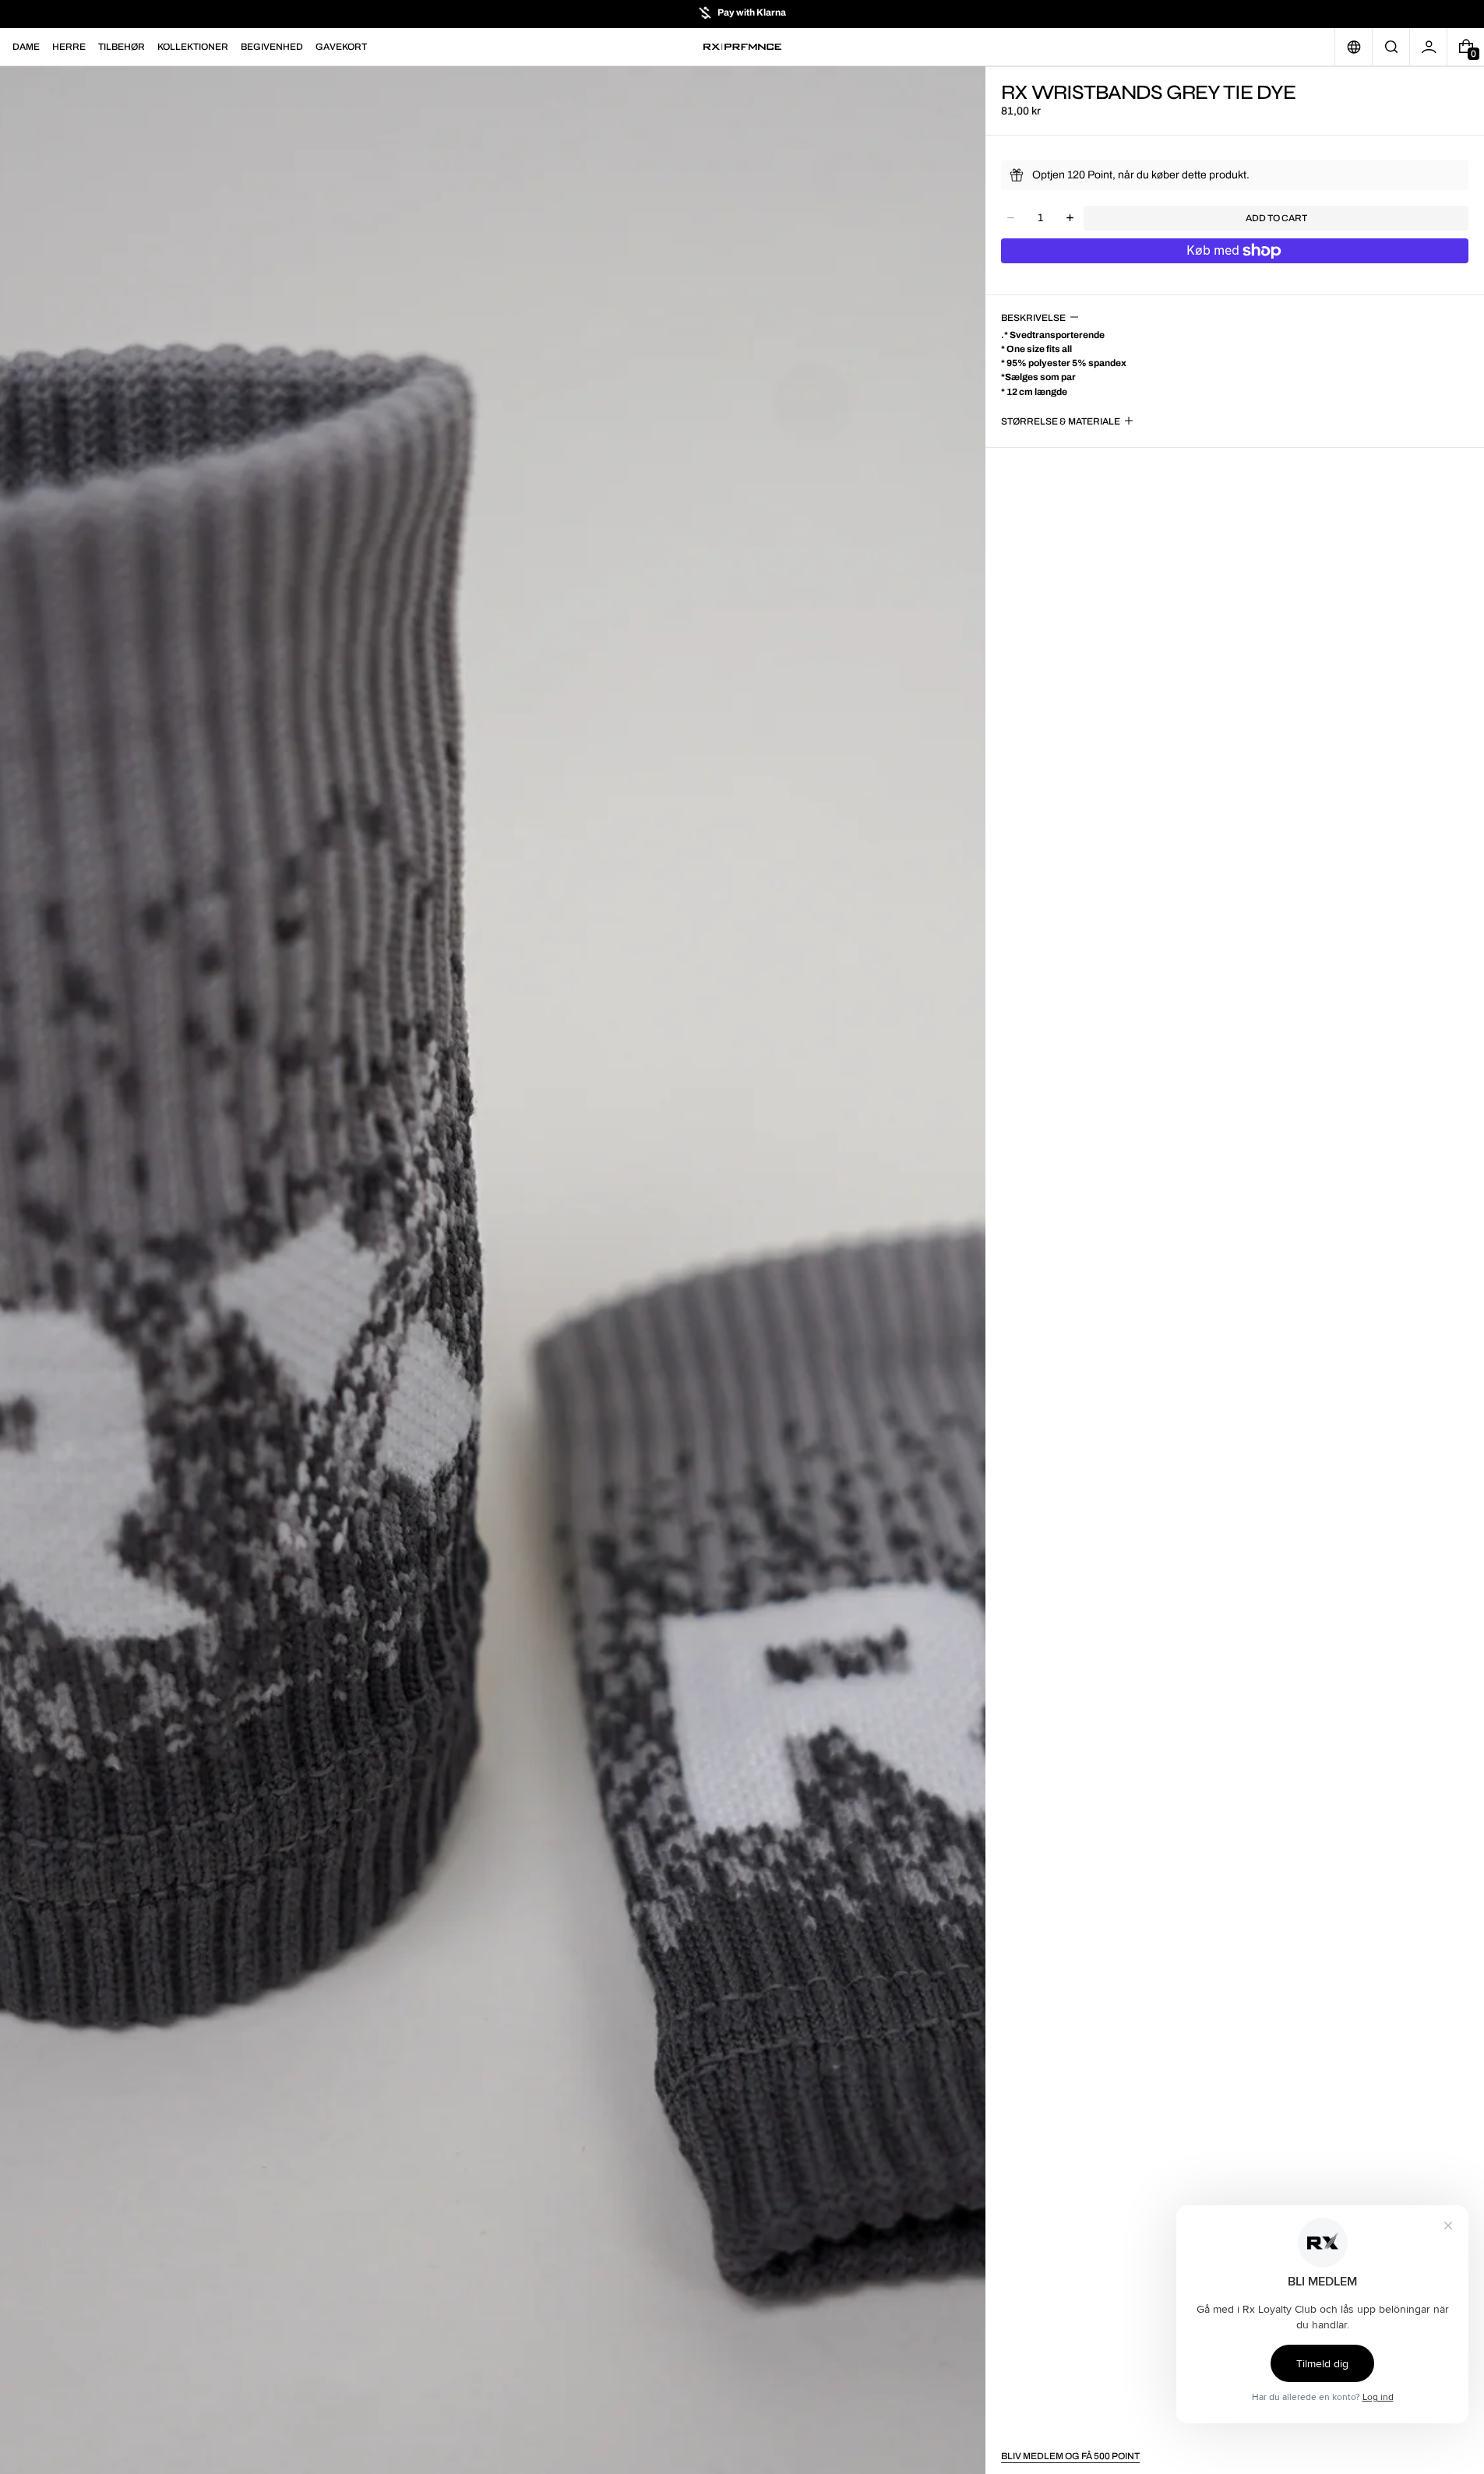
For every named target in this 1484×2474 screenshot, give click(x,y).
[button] (1391, 47)
